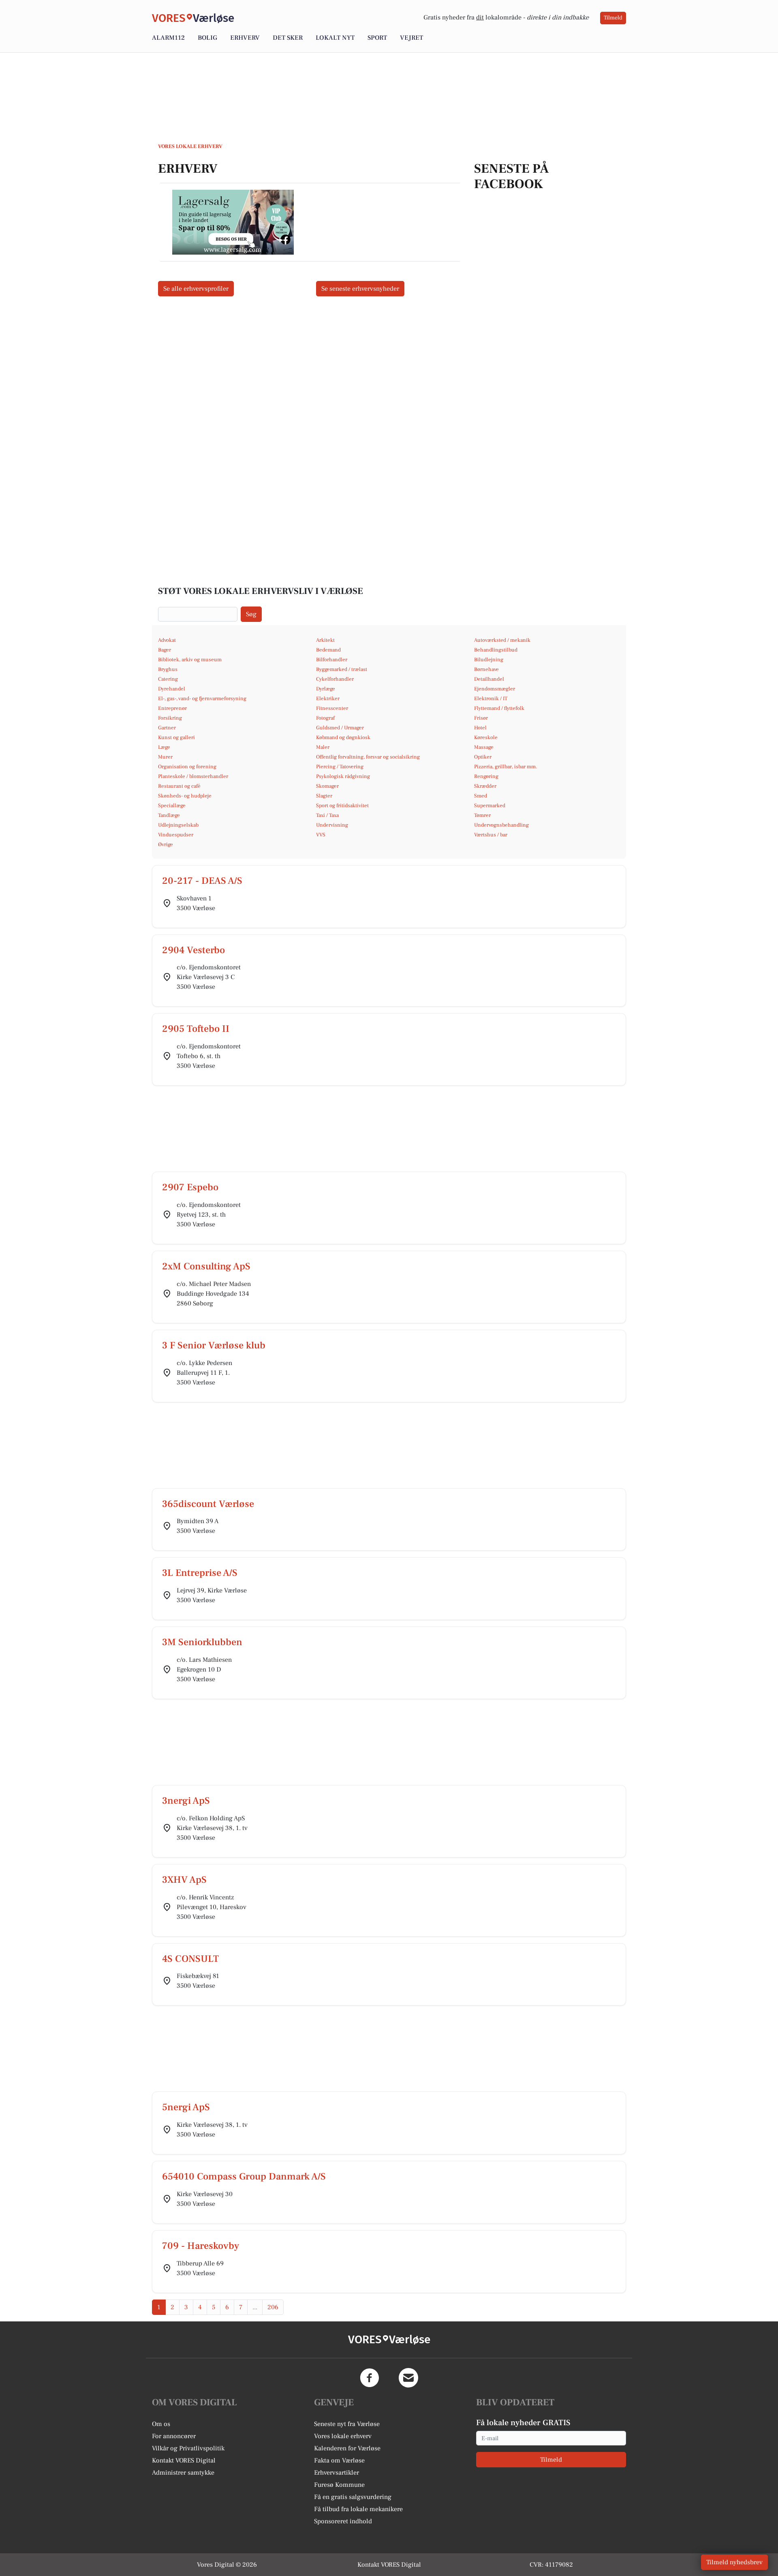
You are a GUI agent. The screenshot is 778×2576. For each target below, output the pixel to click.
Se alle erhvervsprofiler (196, 289)
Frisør (481, 718)
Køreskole (486, 737)
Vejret (411, 38)
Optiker (483, 757)
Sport (377, 38)
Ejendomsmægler (495, 689)
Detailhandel (489, 679)
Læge (164, 747)
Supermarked (490, 806)
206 (273, 2307)
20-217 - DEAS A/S (202, 881)
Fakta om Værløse (339, 2460)
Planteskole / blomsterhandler (193, 776)
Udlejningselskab (178, 825)
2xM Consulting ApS (206, 1266)
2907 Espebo (190, 1187)
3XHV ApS (184, 1880)
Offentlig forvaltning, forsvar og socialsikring (368, 757)
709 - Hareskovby (201, 2246)
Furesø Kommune (339, 2485)
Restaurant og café (179, 786)
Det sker (288, 38)
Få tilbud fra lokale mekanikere (358, 2509)
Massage (484, 747)
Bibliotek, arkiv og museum (190, 660)
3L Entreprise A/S (200, 1573)
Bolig (207, 38)
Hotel (480, 728)
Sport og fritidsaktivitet (342, 806)
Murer (165, 757)
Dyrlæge (326, 689)
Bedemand (328, 650)
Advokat (167, 640)
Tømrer (482, 815)
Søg (251, 614)
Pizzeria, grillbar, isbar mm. (506, 767)
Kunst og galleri (176, 737)
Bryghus (168, 669)
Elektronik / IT (491, 699)
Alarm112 (168, 38)
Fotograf (325, 718)
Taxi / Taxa (327, 815)
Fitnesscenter (332, 708)
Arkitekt (325, 640)
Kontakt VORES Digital (184, 2460)
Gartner (167, 728)
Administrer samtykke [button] (183, 2473)
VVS (321, 835)
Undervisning (332, 825)
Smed (481, 796)
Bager (165, 650)
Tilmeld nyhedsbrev (734, 2562)
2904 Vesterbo (193, 950)
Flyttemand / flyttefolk (499, 708)
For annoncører (174, 2436)
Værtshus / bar (491, 835)
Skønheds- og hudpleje (185, 796)
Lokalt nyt (335, 38)
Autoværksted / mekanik (502, 640)
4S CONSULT (190, 1959)
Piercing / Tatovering (340, 767)
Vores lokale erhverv (343, 2436)
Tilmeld (613, 18)
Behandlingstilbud (496, 650)
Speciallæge (172, 806)
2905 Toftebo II (196, 1029)
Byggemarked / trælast (342, 669)
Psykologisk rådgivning (343, 776)
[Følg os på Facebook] (370, 2378)
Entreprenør (172, 708)
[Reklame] (233, 222)
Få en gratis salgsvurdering (353, 2497)
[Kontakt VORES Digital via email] (408, 2378)
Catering (168, 679)
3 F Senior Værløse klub (214, 1345)
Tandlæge (169, 815)
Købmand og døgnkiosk (343, 737)
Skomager (327, 786)
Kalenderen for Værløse (347, 2448)
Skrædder (485, 786)
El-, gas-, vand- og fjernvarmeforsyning (202, 699)
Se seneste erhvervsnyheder (360, 289)
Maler (323, 747)
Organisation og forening (187, 767)
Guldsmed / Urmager (340, 728)
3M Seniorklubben (202, 1642)
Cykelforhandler (335, 679)
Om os (161, 2424)
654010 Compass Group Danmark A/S (244, 2176)
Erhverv (245, 38)
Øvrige (166, 844)
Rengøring (486, 776)
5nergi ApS (186, 2107)
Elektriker (328, 699)
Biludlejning (489, 660)
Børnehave (486, 669)
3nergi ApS (186, 1801)
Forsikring (170, 718)
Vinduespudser (176, 835)
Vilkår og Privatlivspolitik (188, 2448)
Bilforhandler (332, 660)
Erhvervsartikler (337, 2473)
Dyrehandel (172, 689)
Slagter (324, 796)
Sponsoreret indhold (343, 2521)
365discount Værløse (208, 1504)
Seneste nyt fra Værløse (347, 2424)
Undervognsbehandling (501, 825)
